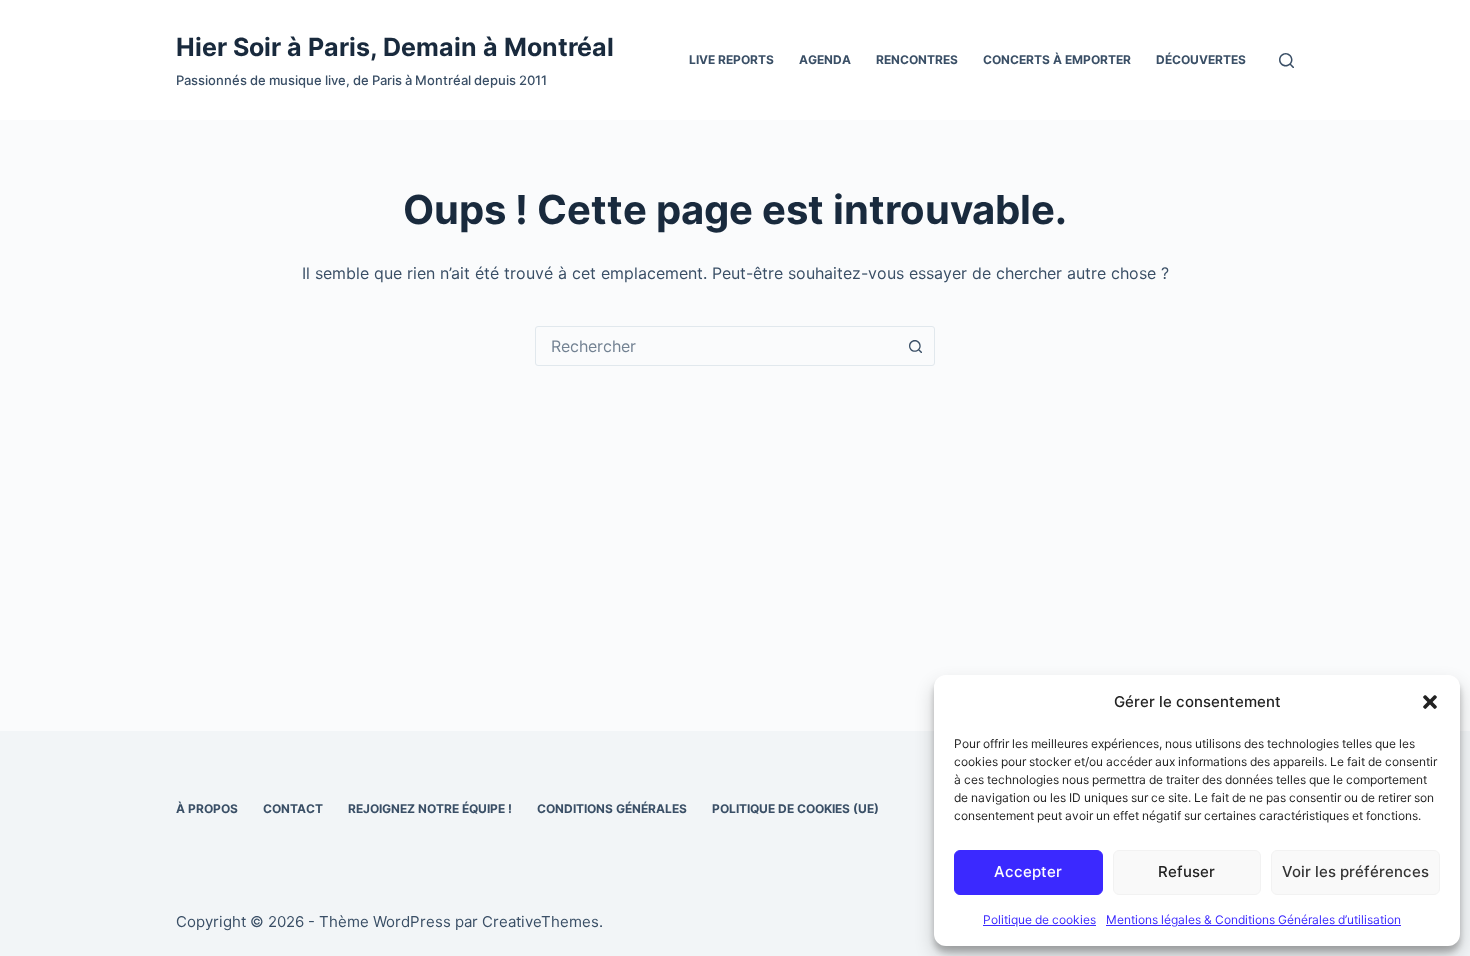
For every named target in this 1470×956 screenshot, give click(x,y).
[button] (1430, 702)
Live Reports (731, 59)
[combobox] (716, 346)
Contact (293, 808)
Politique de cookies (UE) (795, 808)
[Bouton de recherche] (915, 346)
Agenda (825, 59)
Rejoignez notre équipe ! (430, 808)
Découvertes (1201, 59)
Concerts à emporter (1057, 59)
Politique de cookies (1039, 919)
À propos (207, 808)
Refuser (1186, 871)
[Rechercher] (1286, 60)
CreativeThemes (540, 921)
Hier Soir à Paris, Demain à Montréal (395, 47)
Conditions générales (612, 808)
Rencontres (917, 59)
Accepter (1028, 871)
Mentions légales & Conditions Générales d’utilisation (1253, 919)
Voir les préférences (1355, 871)
